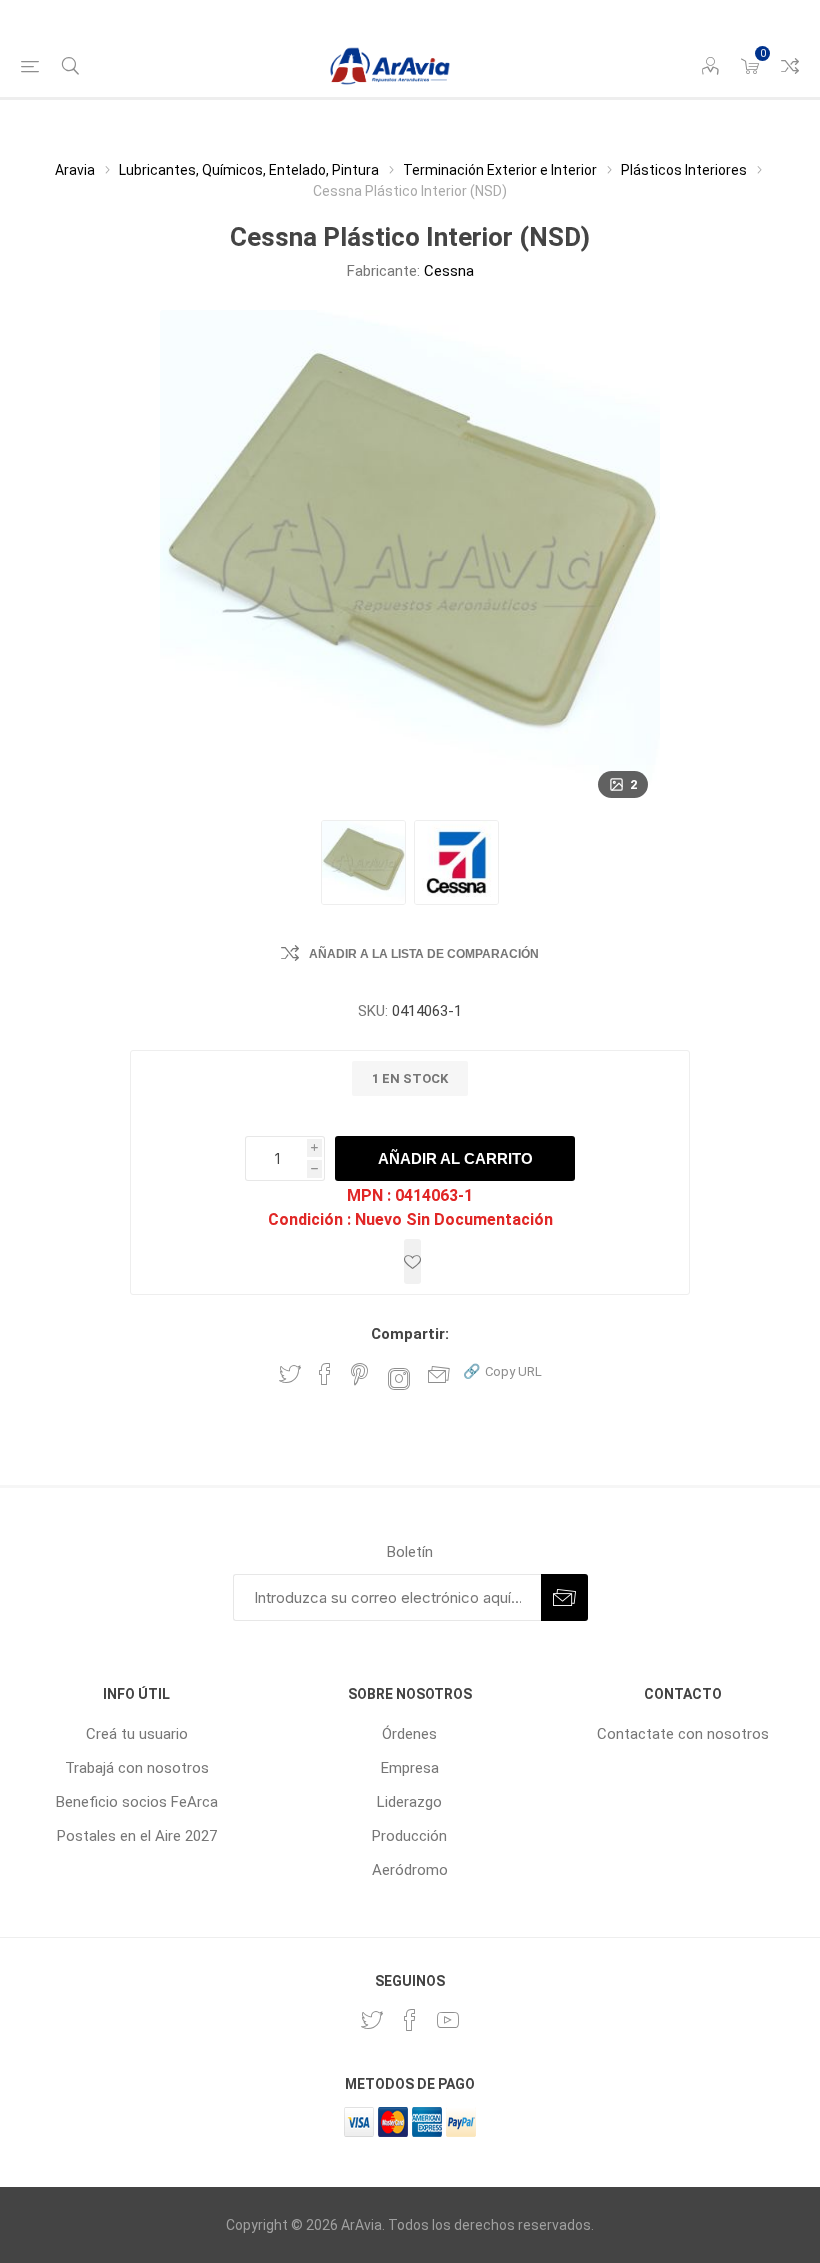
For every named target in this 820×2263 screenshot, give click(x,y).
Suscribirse (564, 1597)
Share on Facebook (325, 1374)
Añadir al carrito (455, 1158)
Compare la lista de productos (790, 66)
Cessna (449, 271)
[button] (502, 1370)
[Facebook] (410, 2020)
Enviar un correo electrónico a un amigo (439, 1374)
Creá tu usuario (137, 1734)
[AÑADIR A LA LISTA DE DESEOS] (412, 1261)
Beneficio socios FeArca (137, 1802)
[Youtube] (448, 2020)
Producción (409, 1836)
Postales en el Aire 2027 (137, 1836)
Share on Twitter (290, 1374)
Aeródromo (410, 1870)
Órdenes (409, 1734)
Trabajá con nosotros (137, 1768)
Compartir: (410, 1334)
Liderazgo (409, 1802)
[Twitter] (372, 2020)
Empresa (410, 1768)
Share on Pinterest (359, 1374)
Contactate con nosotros (683, 1734)
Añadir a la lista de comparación (424, 954)
